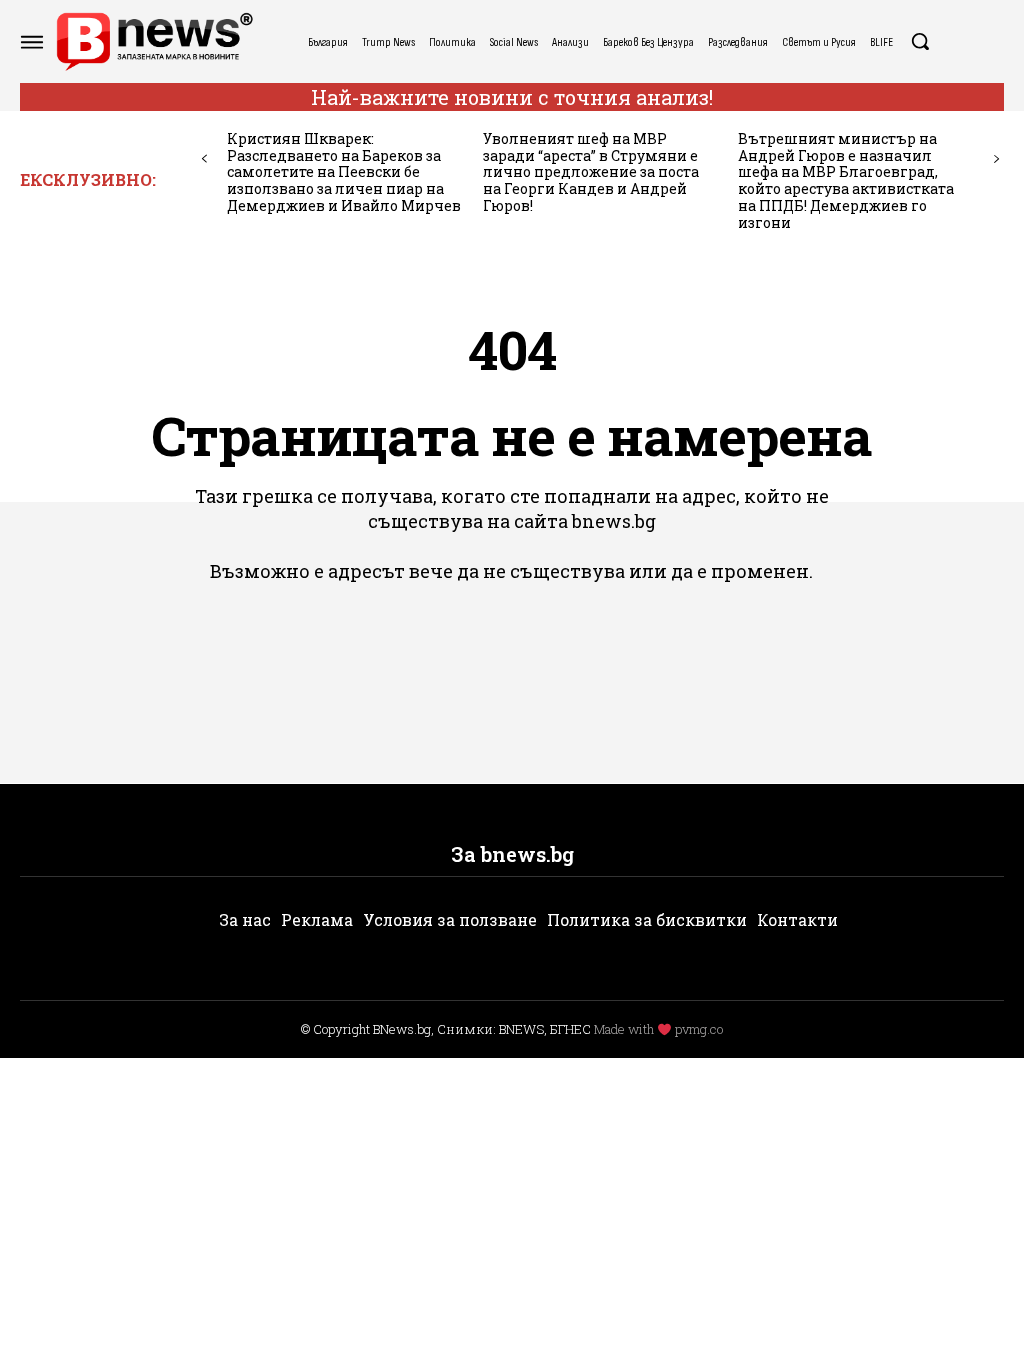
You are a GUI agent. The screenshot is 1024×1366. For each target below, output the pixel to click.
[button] (920, 41)
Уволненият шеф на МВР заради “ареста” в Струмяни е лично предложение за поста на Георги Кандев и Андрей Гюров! (591, 172)
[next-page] (996, 159)
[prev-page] (204, 159)
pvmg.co (699, 1029)
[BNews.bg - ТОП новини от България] (154, 41)
